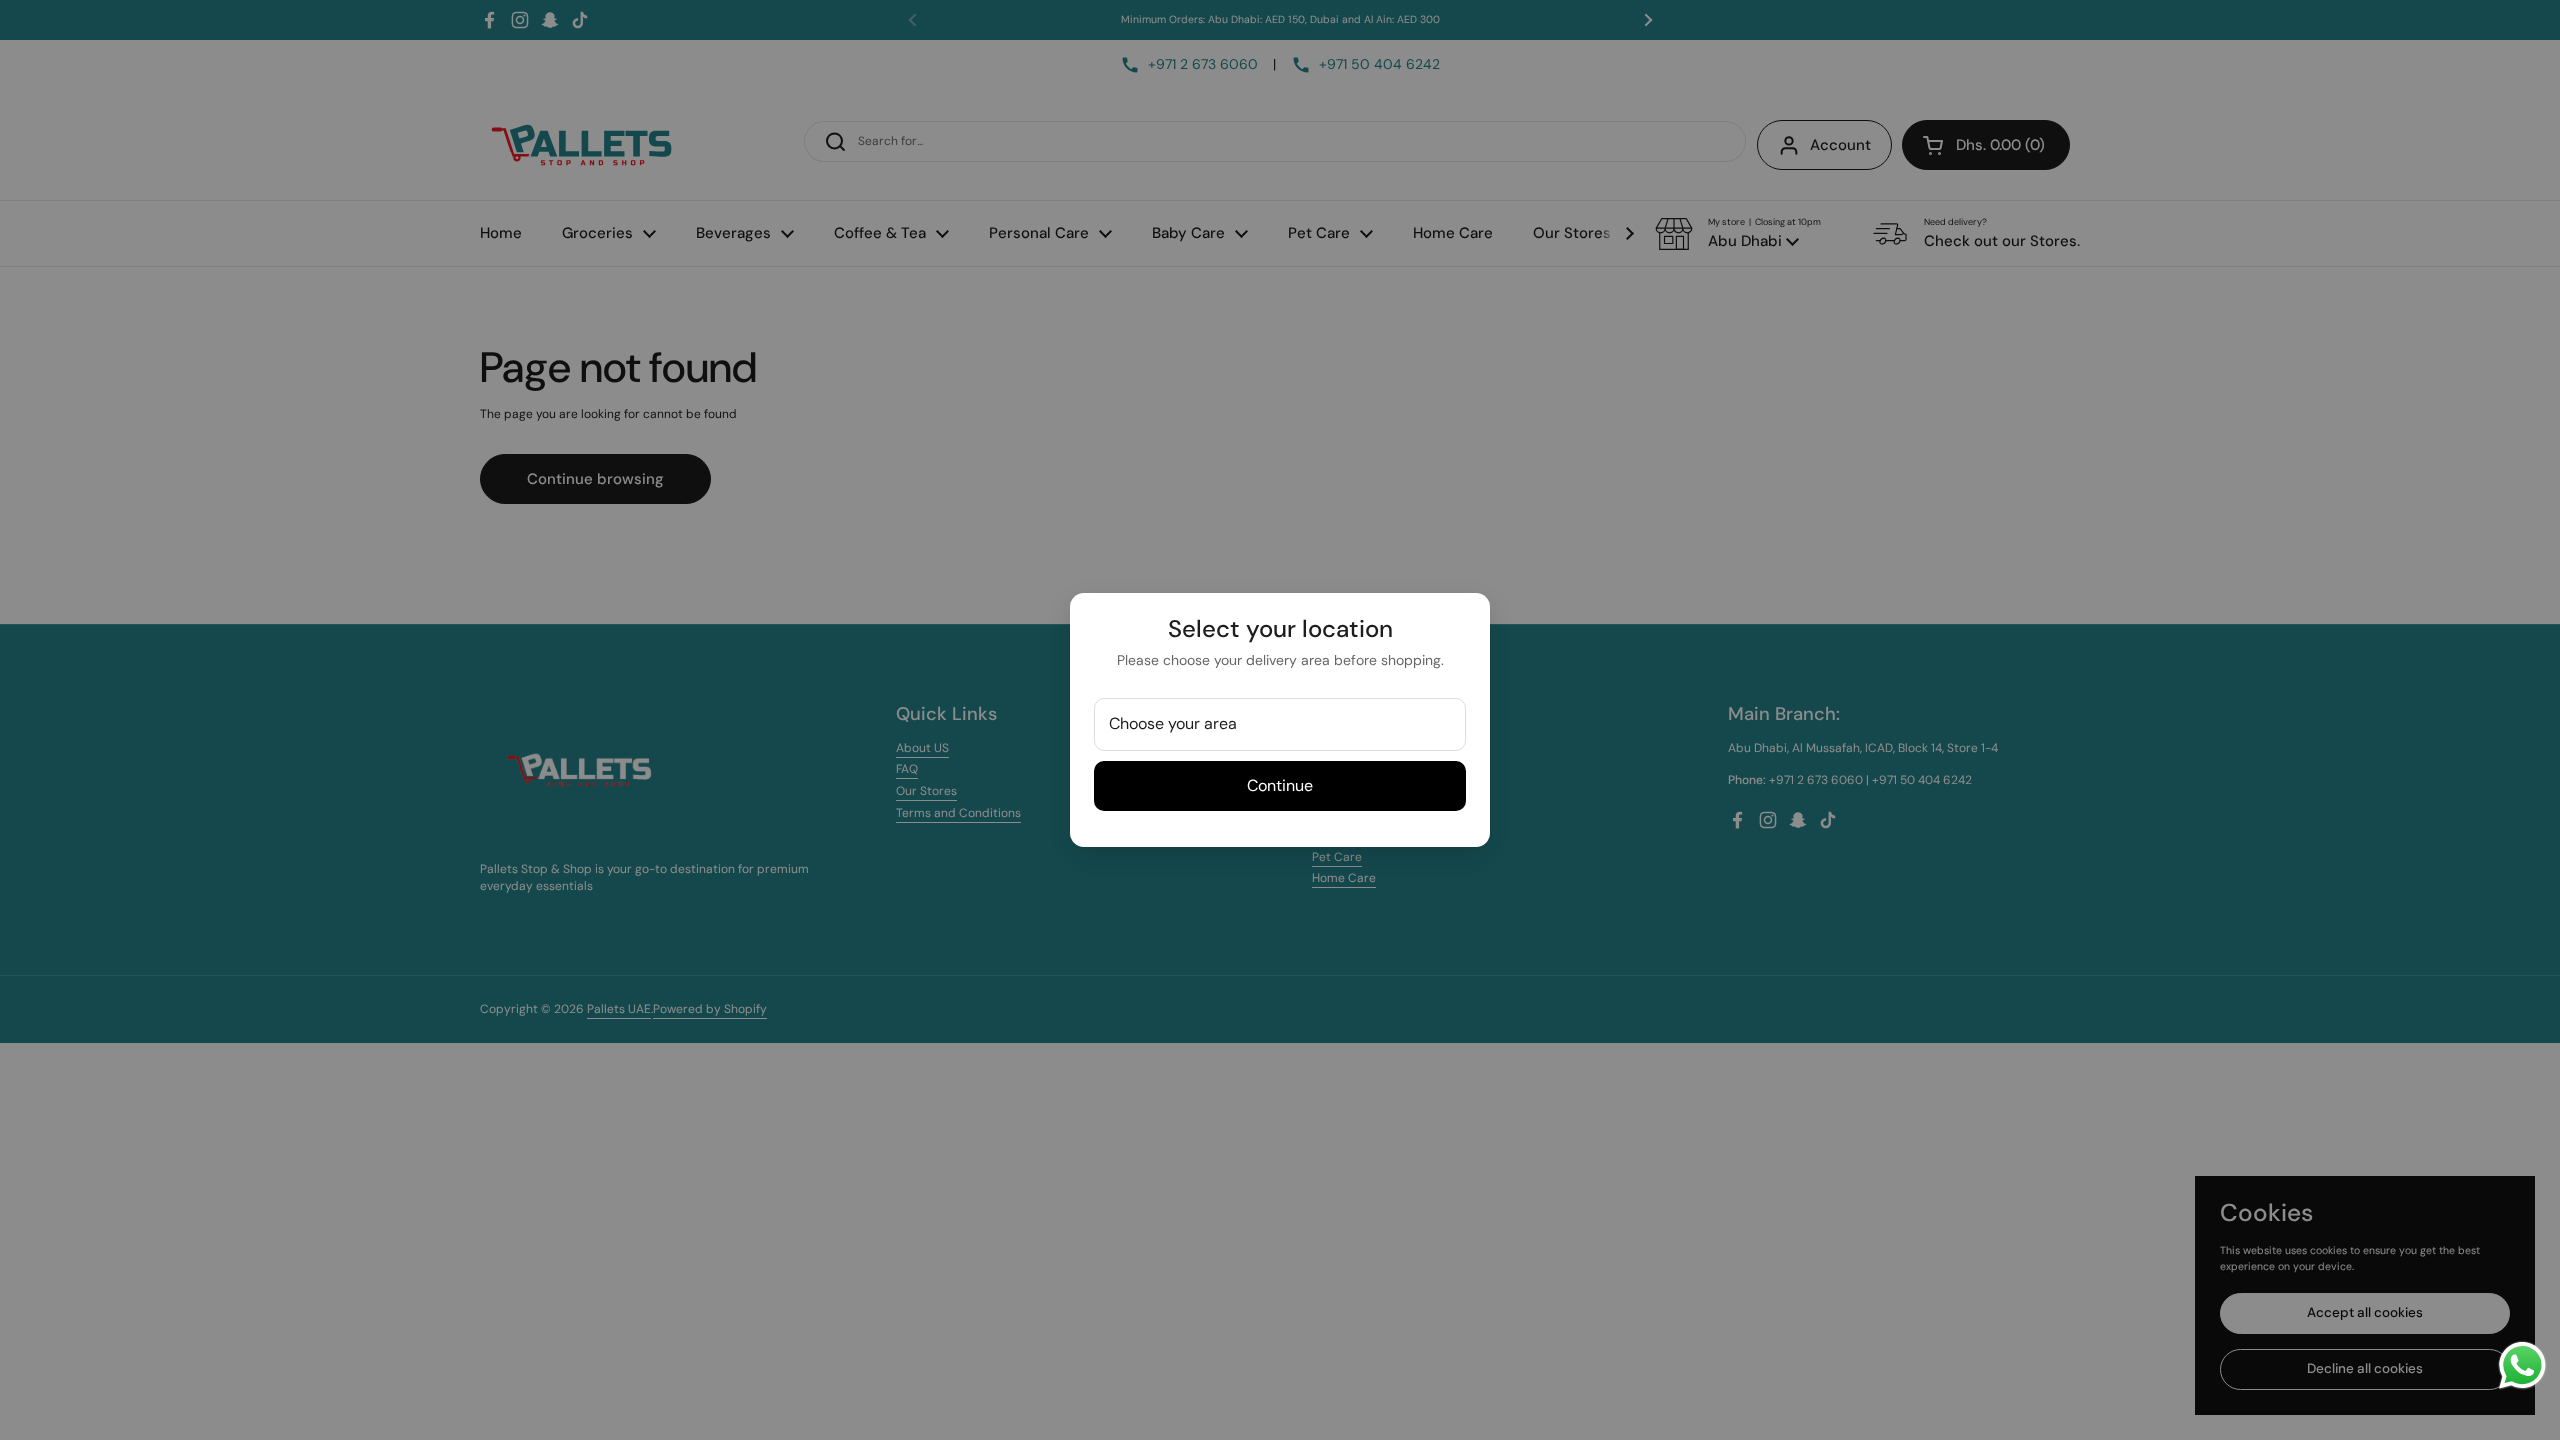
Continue (1280, 785)
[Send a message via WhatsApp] (2522, 1365)
